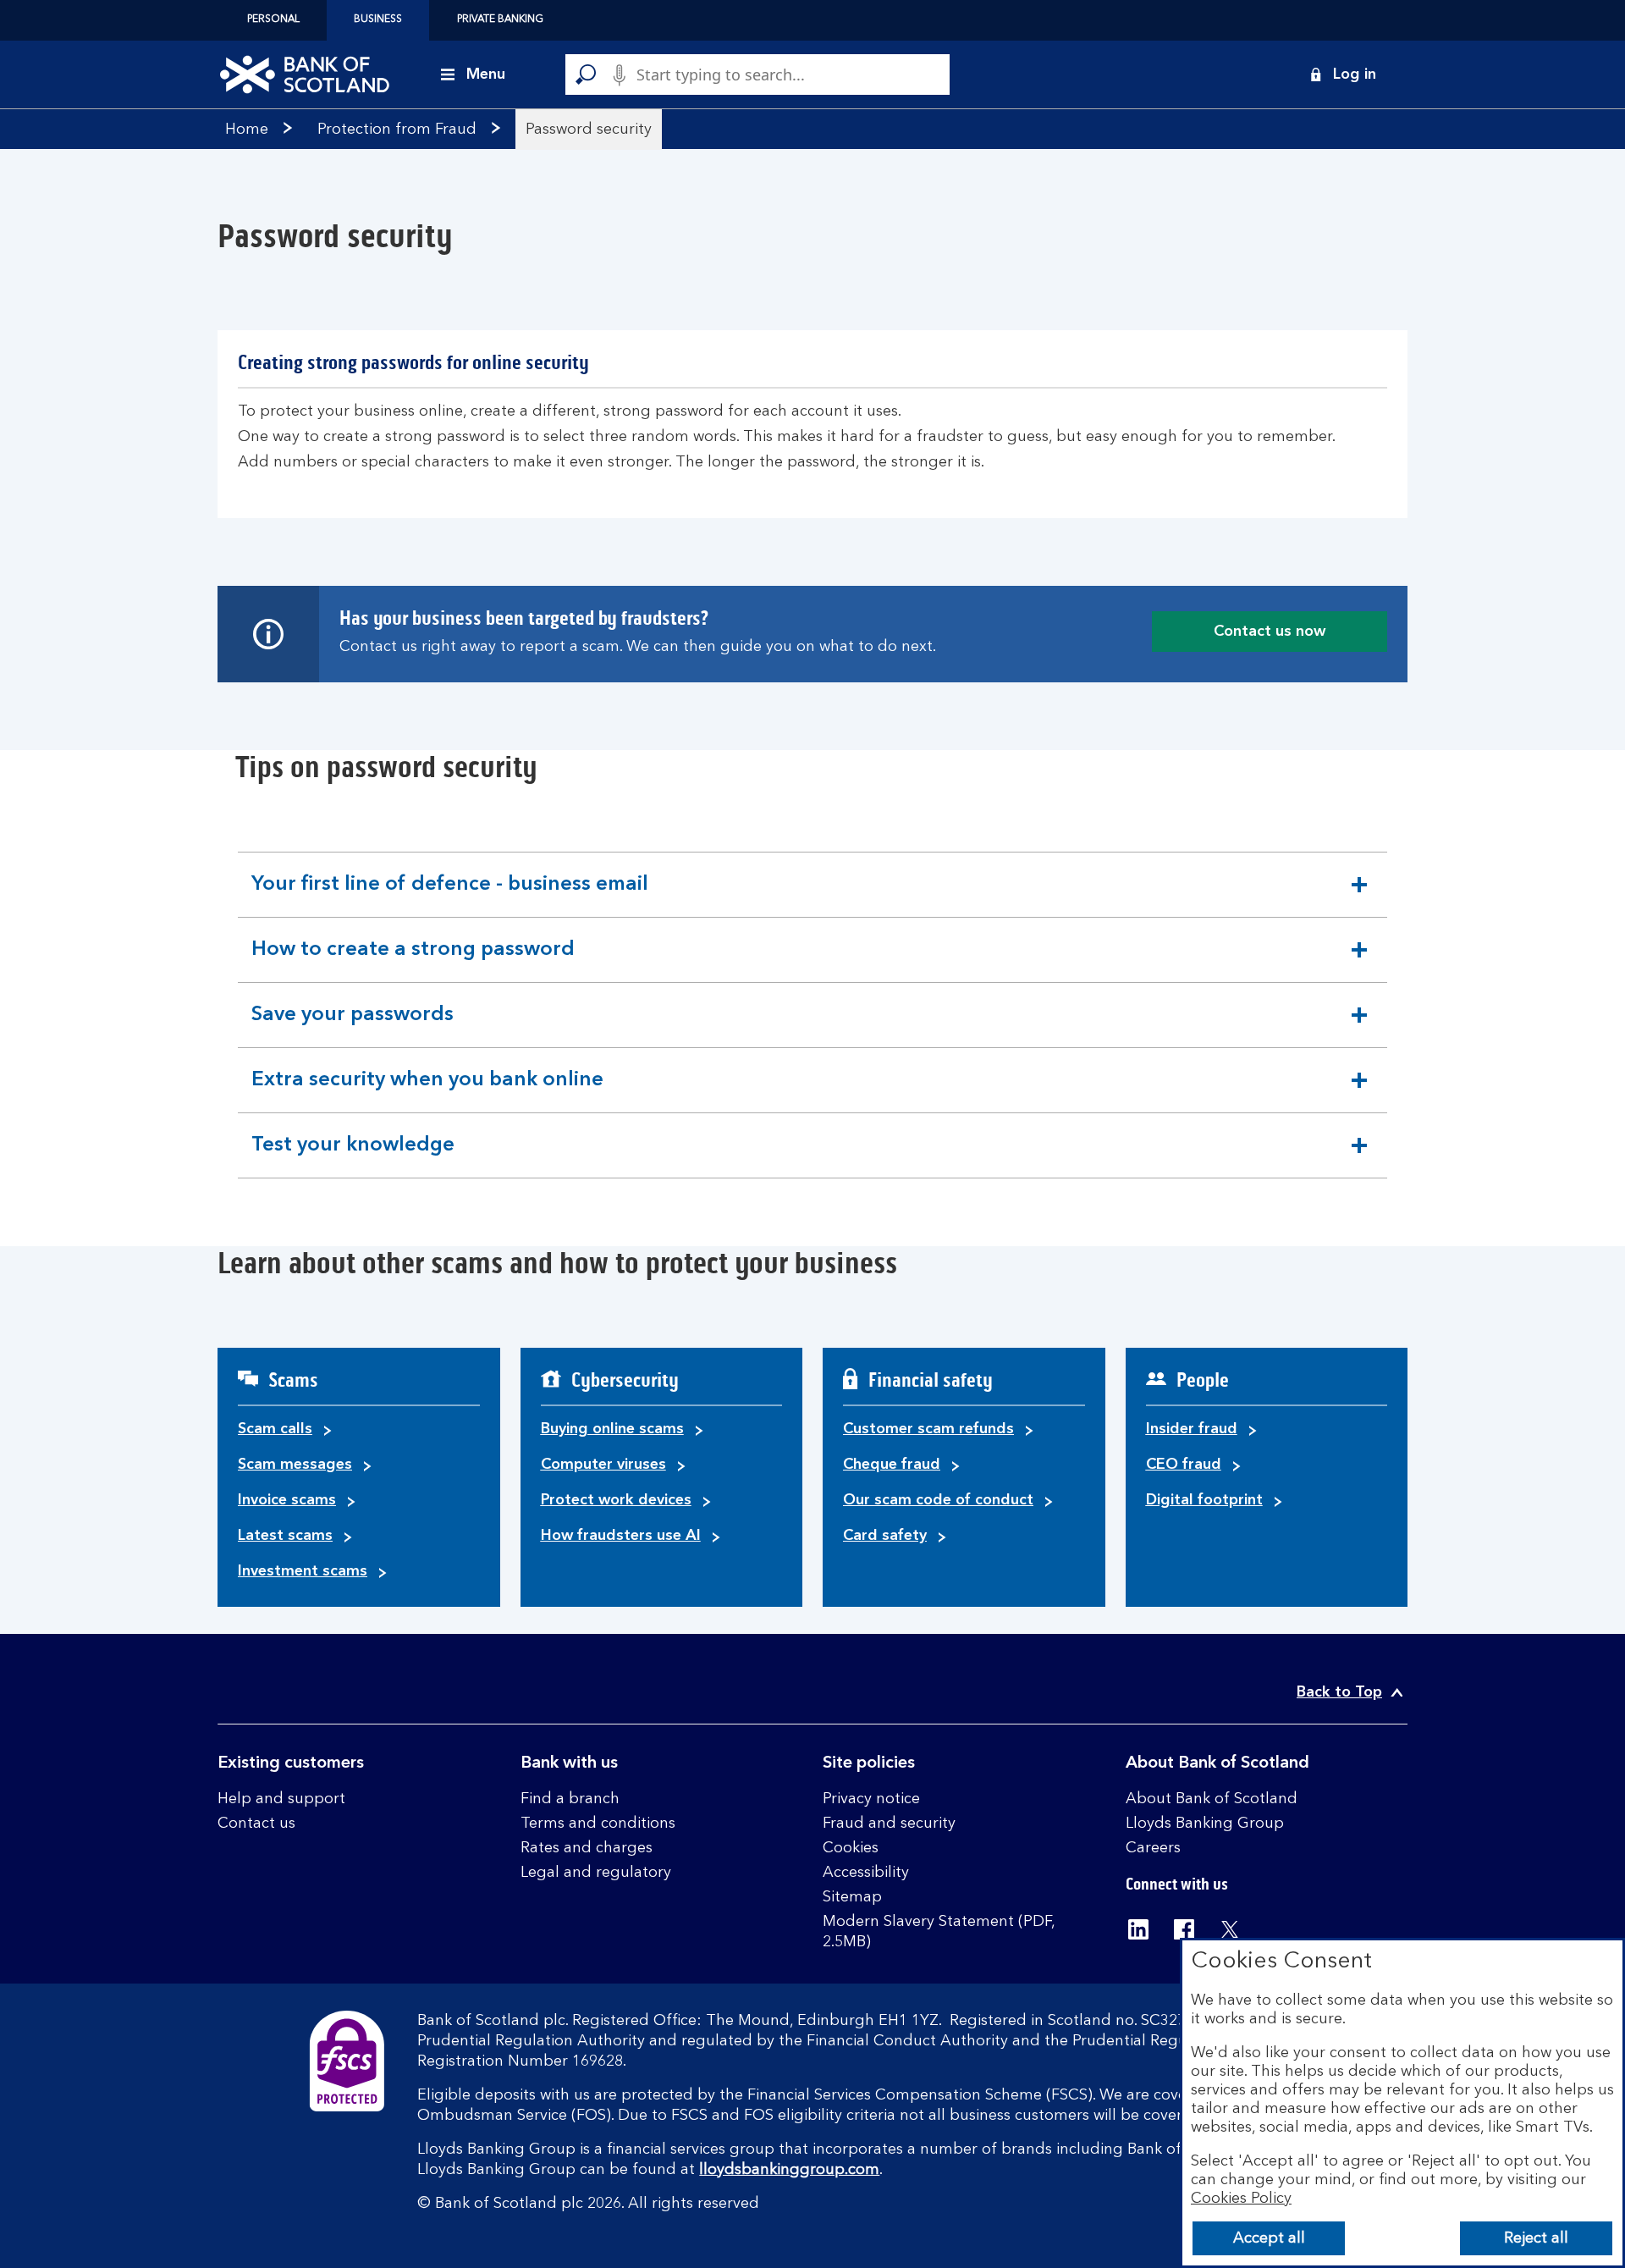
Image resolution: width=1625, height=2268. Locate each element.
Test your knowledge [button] (353, 1156)
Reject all (1536, 2238)
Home (247, 130)
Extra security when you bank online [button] (427, 1091)
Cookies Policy (1241, 2199)
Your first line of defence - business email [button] (449, 896)
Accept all (1269, 2238)
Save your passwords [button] (352, 1026)
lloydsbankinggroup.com (789, 2170)
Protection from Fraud (397, 130)
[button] (1342, 74)
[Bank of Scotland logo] (305, 74)
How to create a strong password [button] (413, 961)
